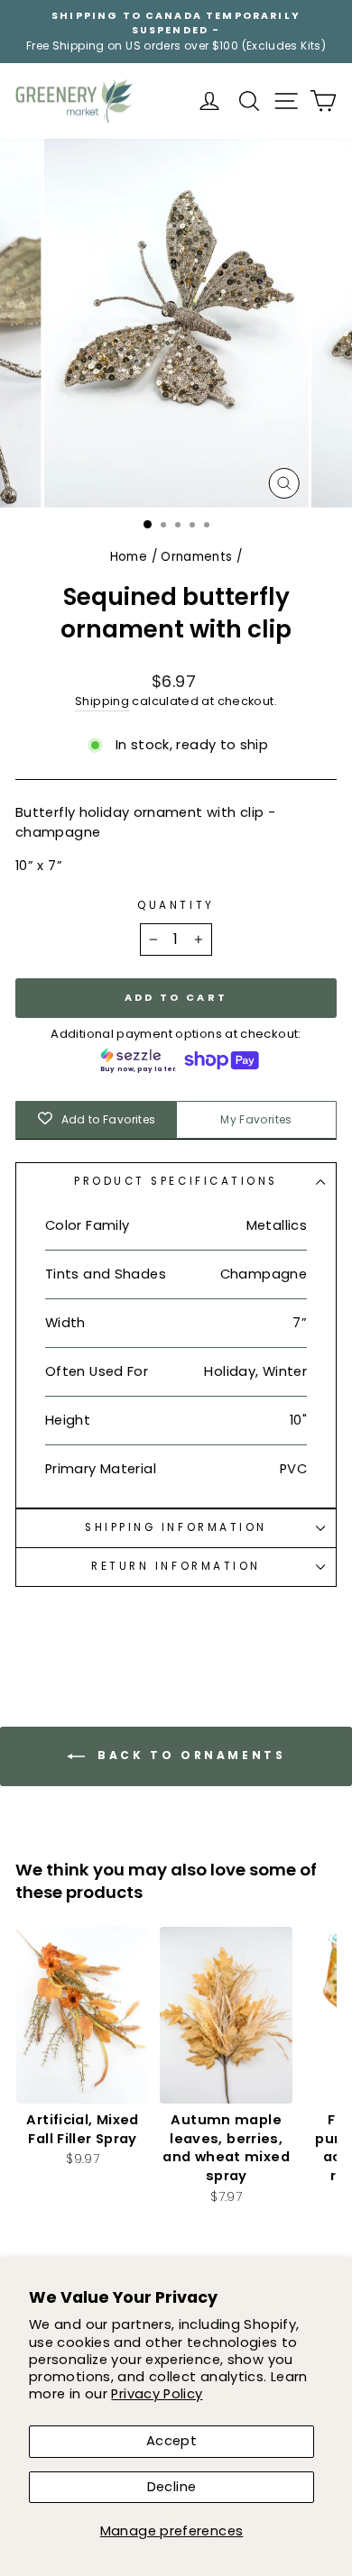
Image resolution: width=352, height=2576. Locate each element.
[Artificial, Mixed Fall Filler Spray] (83, 2015)
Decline (172, 2487)
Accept (171, 2441)
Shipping (102, 701)
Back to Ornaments (189, 1755)
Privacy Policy (157, 2394)
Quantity (176, 905)
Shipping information (176, 1527)
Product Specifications (176, 1181)
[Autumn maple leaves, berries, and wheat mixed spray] (226, 2015)
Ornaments (196, 557)
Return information (176, 1566)
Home (129, 557)
